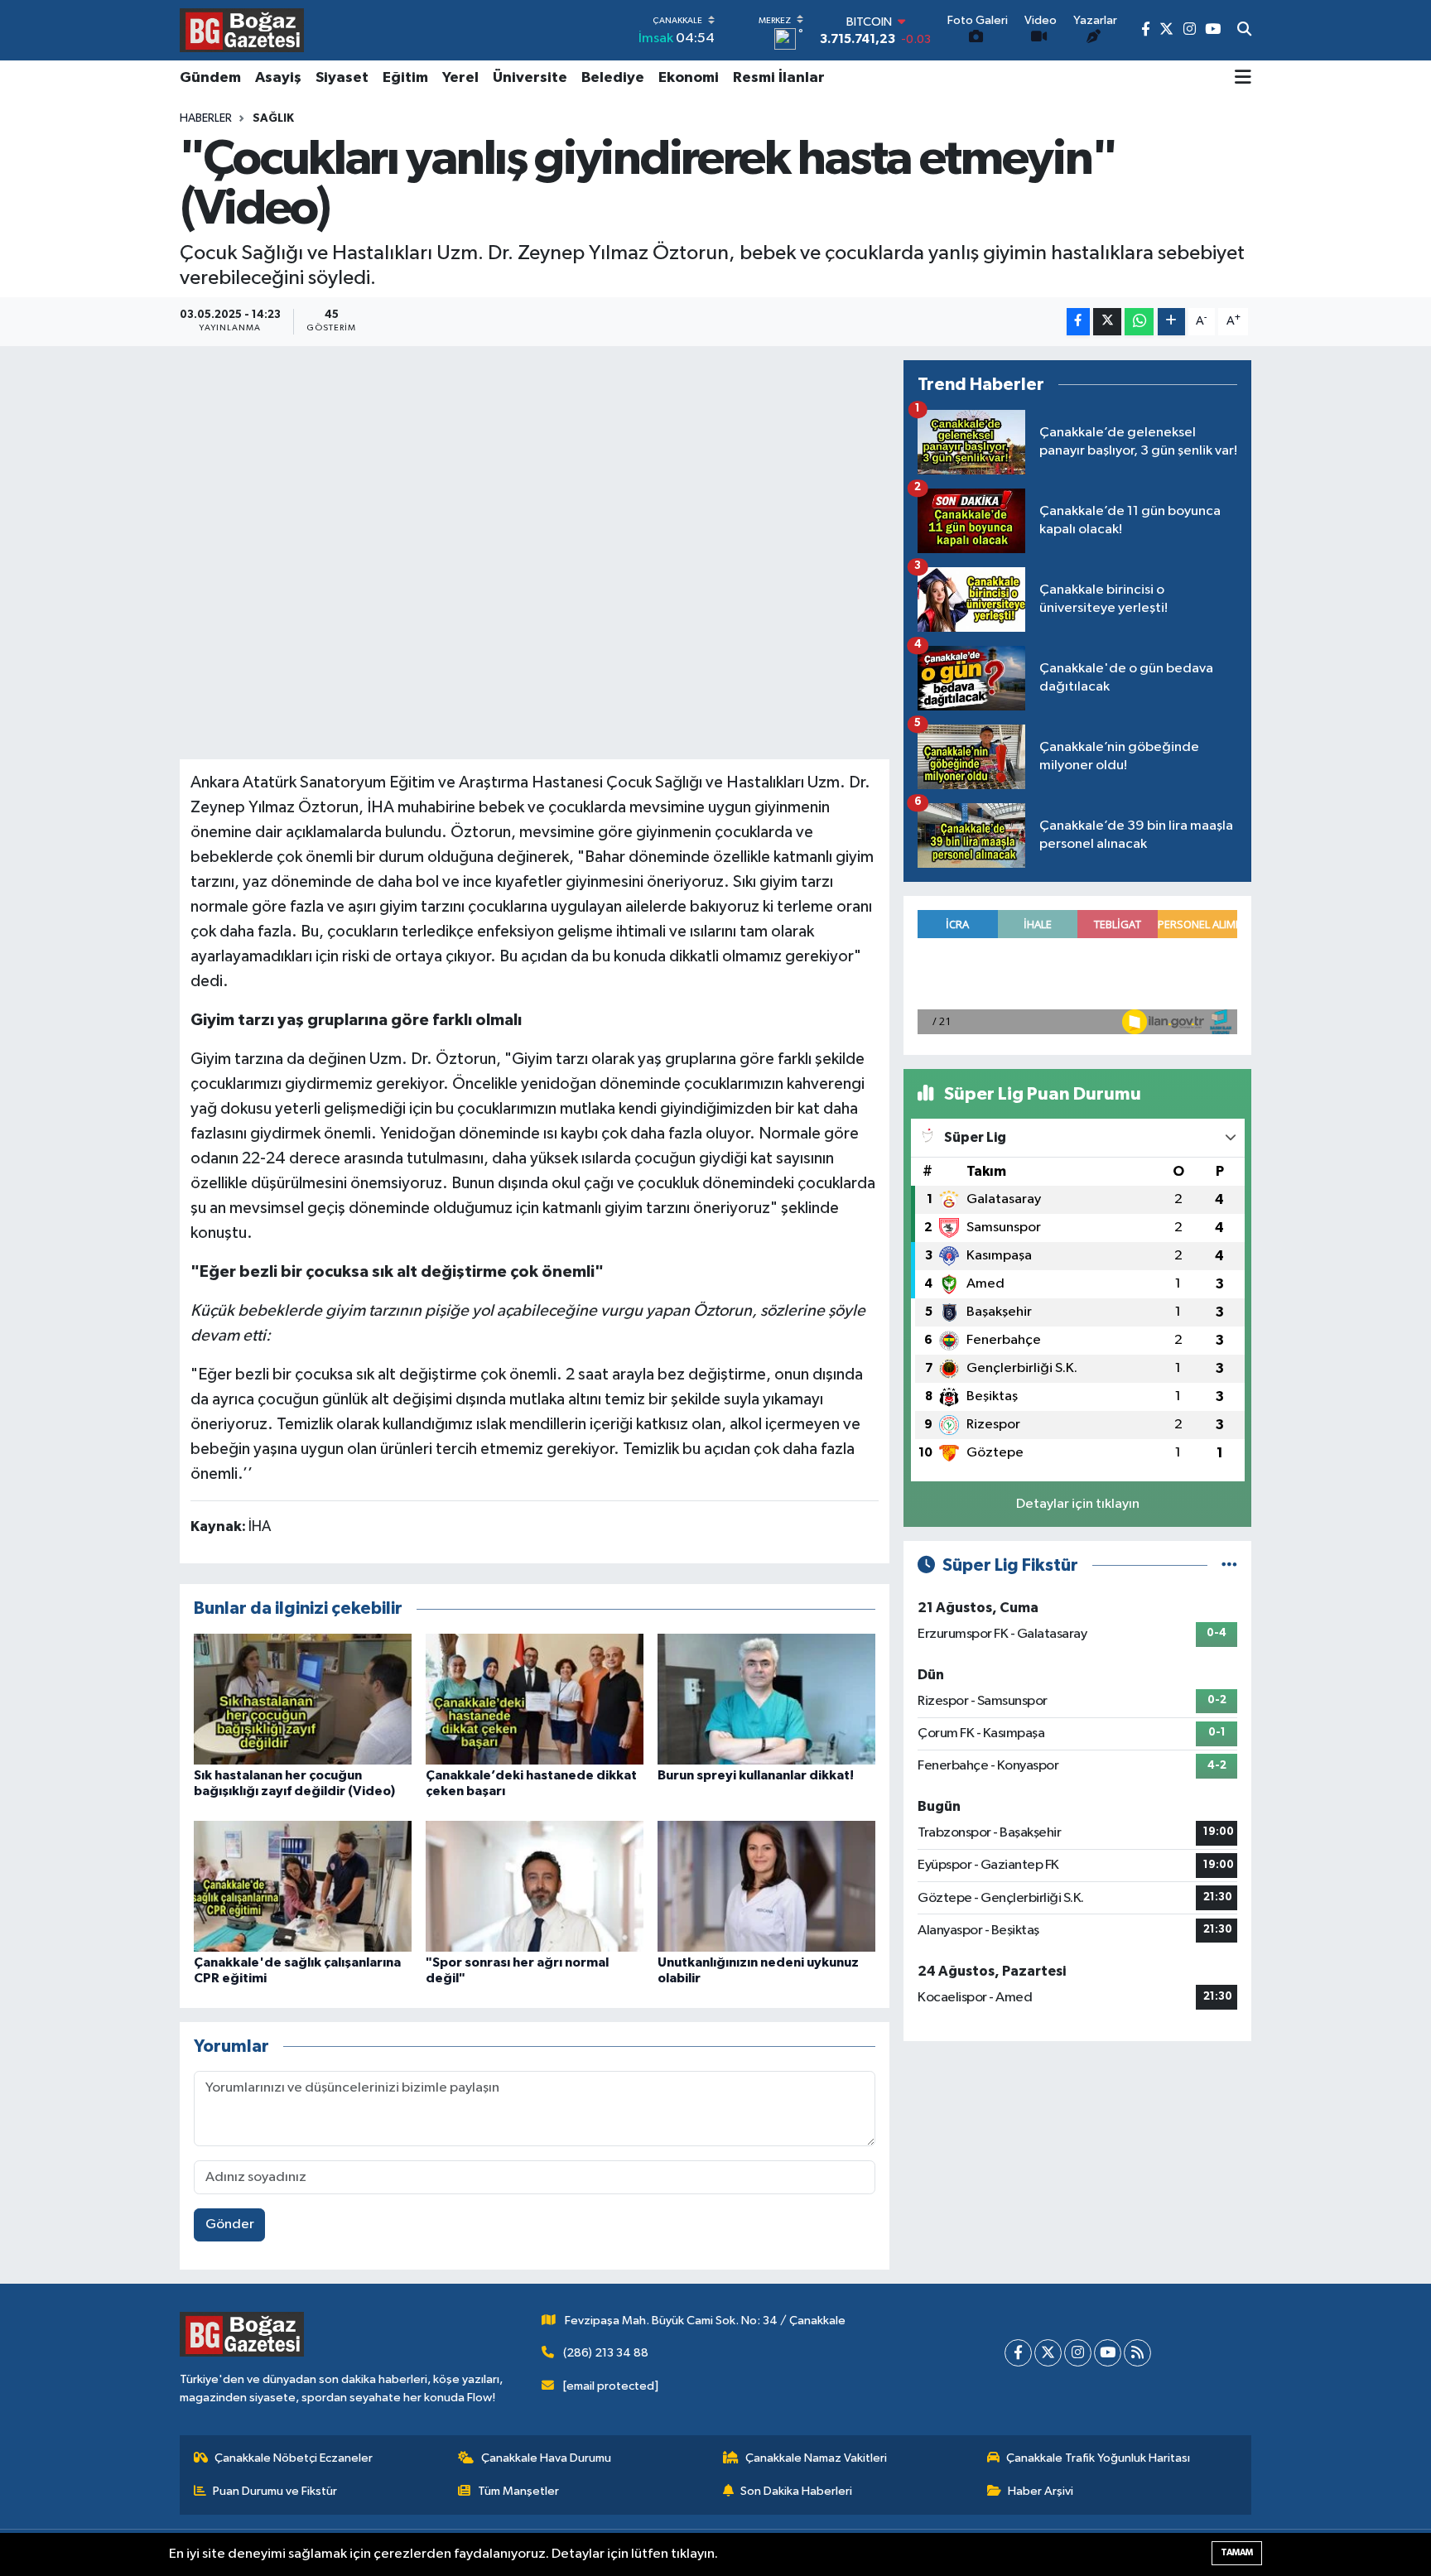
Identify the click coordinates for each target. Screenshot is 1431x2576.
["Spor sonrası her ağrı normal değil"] (535, 1886)
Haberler (206, 118)
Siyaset (342, 78)
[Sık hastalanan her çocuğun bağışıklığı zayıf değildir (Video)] (303, 1699)
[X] (1048, 2353)
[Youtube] (1108, 2353)
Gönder (230, 2225)
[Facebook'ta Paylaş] (1078, 322)
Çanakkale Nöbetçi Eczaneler (294, 2458)
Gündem (210, 78)
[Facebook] (1018, 2353)
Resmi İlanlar (779, 78)
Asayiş (278, 78)
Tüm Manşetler (518, 2491)
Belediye (613, 78)
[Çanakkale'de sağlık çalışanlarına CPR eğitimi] (303, 1886)
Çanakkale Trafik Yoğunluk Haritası (1098, 2458)
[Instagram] (1078, 2353)
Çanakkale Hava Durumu (546, 2458)
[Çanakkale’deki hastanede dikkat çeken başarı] (535, 1699)
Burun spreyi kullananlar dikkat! (756, 1775)
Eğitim (405, 78)
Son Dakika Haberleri (796, 2491)
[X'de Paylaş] (1107, 322)
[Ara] (1244, 31)
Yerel (460, 78)
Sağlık (273, 118)
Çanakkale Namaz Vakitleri (816, 2458)
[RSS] (1137, 2353)
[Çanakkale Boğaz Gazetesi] (242, 30)
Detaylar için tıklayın (1078, 1504)
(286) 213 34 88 (606, 2353)
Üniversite (530, 78)
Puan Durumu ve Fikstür (275, 2491)
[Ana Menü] (1243, 79)
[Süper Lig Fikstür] (1229, 1565)
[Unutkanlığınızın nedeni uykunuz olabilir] (766, 1886)
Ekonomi (689, 78)
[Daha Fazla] (1171, 322)
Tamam (1237, 2552)
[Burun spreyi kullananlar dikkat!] (766, 1699)
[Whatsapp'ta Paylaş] (1139, 322)
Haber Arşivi (1041, 2491)
